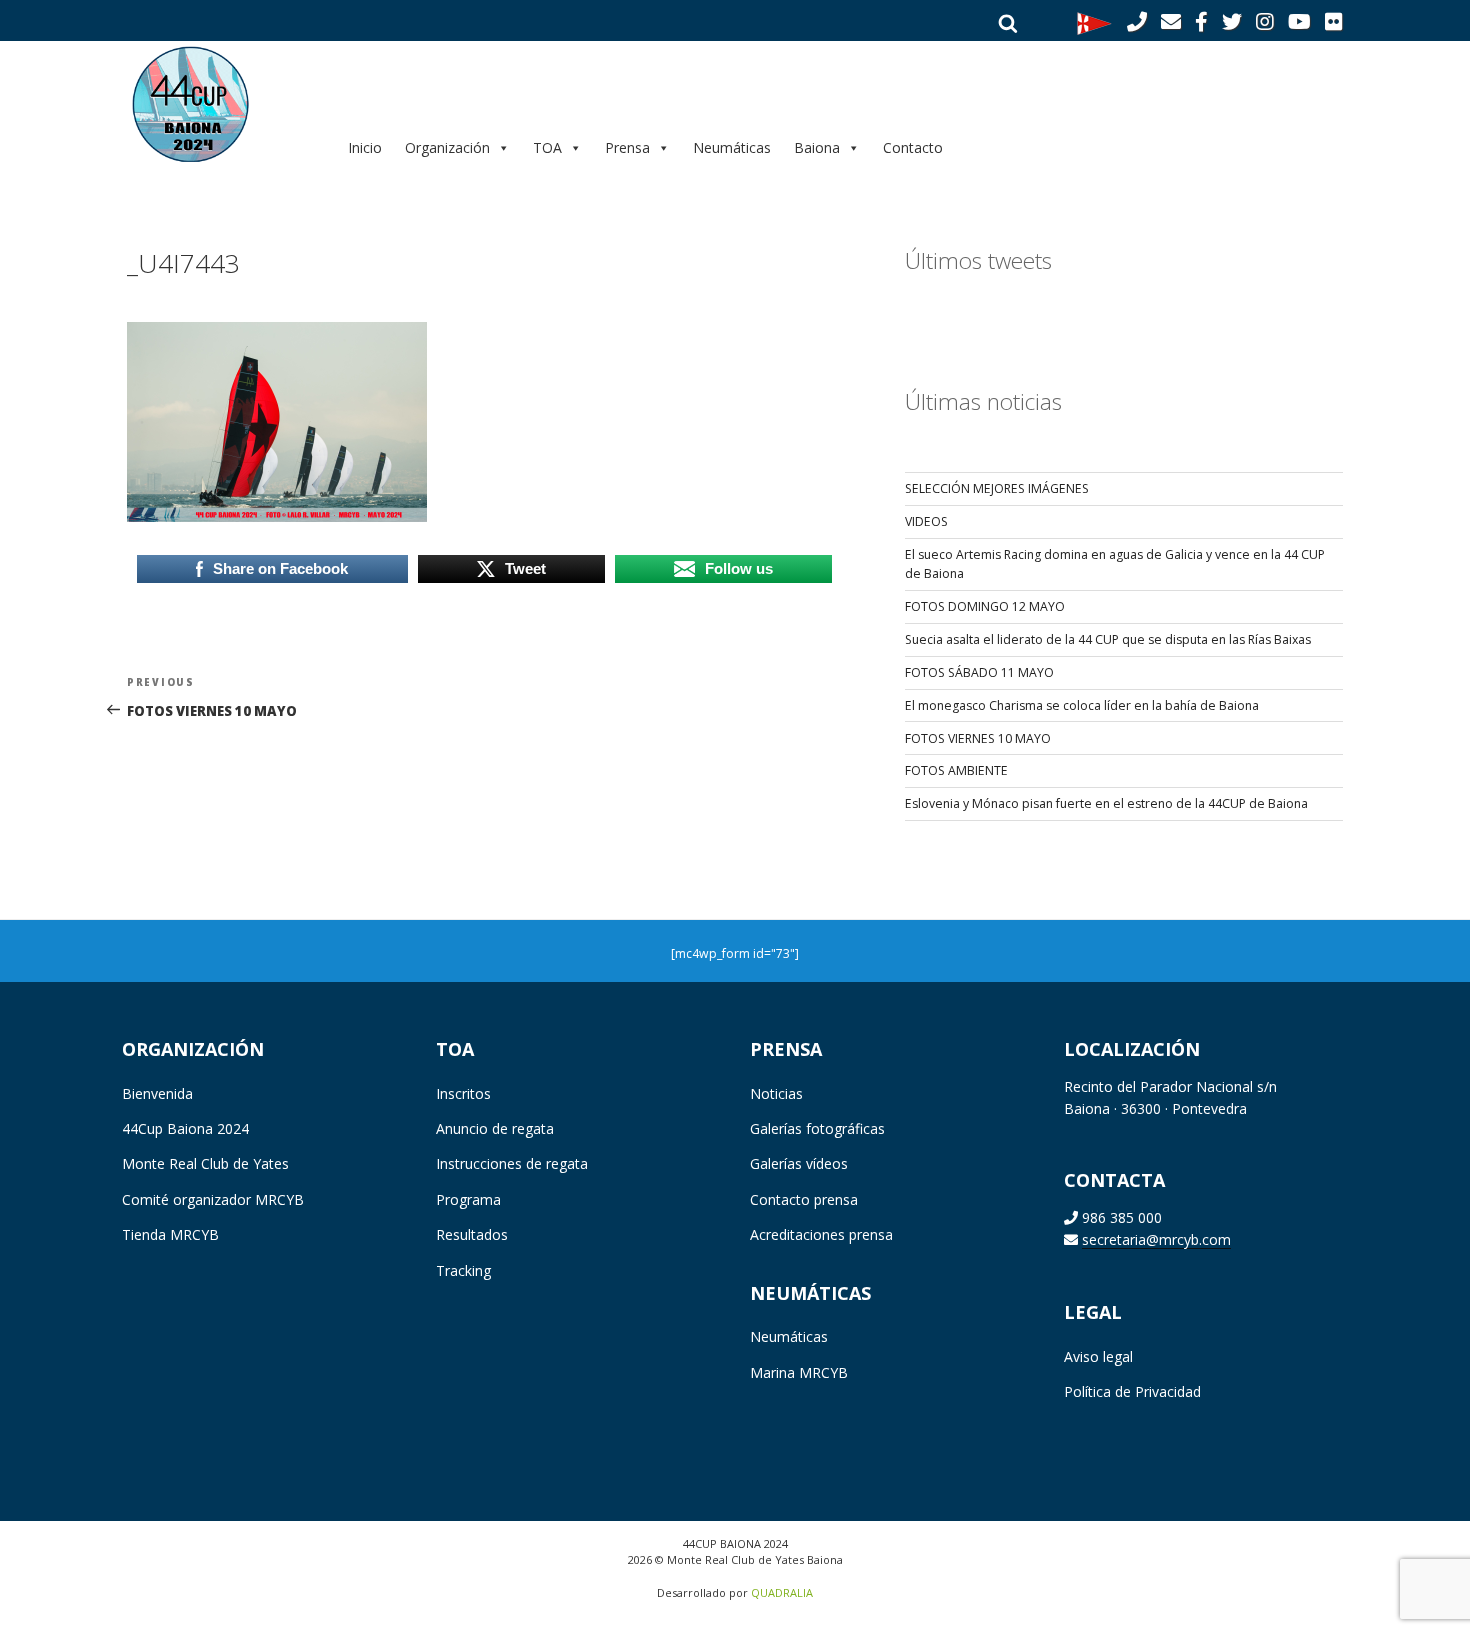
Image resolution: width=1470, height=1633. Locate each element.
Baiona (817, 147)
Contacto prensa (804, 1199)
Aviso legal (1098, 1356)
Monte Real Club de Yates (205, 1163)
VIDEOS (926, 521)
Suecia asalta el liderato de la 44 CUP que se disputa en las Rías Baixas (1108, 639)
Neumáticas (732, 147)
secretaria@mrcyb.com (1156, 1239)
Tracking (463, 1270)
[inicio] (220, 103)
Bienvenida (157, 1093)
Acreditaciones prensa (821, 1234)
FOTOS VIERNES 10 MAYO (978, 738)
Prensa (627, 147)
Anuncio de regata (495, 1128)
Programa (468, 1199)
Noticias (776, 1093)
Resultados (472, 1234)
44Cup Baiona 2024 (185, 1128)
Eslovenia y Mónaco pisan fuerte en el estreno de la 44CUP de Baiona (1106, 803)
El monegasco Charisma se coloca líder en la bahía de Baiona (1082, 705)
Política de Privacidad (1132, 1391)
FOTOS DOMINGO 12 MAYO (985, 606)
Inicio (365, 147)
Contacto (913, 147)
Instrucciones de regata (512, 1163)
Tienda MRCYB (170, 1234)
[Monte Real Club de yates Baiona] (1094, 22)
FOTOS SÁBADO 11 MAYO (979, 672)
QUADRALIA (782, 1592)
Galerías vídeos (799, 1163)
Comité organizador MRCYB (213, 1199)
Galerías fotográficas (817, 1128)
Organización (447, 147)
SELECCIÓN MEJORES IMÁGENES (997, 488)
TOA (547, 147)
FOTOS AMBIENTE (956, 770)
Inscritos (463, 1093)
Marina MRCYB (799, 1372)
